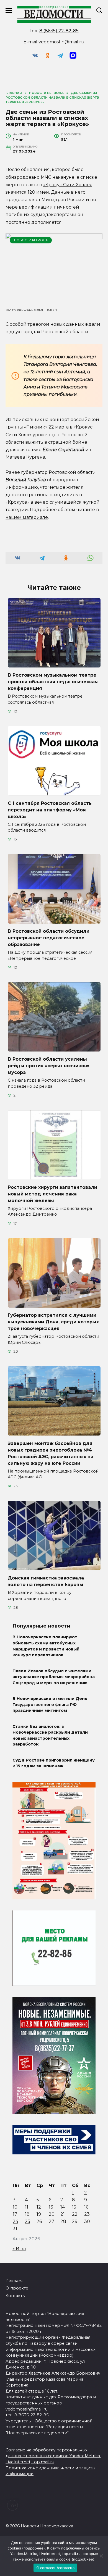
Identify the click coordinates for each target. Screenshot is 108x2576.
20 (52, 2214)
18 (27, 2214)
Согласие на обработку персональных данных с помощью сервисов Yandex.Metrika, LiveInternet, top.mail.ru (53, 2456)
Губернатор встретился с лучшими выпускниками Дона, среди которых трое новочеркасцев (53, 1322)
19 (39, 2214)
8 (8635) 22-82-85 (59, 31)
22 (75, 2214)
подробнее (34, 2548)
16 (86, 2207)
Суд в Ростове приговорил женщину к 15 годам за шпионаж (54, 1763)
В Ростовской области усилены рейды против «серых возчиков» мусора (49, 1066)
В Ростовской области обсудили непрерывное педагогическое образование (49, 938)
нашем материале (27, 517)
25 (28, 2221)
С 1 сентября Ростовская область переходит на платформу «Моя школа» (50, 810)
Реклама (15, 2281)
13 (51, 2207)
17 (15, 2214)
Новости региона (31, 240)
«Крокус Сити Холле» (68, 185)
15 (74, 2207)
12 (39, 2207)
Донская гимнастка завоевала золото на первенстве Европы (46, 1581)
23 (87, 2214)
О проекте (17, 2288)
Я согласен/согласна (55, 2568)
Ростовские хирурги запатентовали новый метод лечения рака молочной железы (52, 1194)
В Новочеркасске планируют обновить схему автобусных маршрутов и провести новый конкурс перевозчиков (46, 1646)
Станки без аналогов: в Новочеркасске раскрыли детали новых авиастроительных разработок (50, 1735)
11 (27, 2207)
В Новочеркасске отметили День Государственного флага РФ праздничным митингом (50, 1705)
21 (63, 2214)
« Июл (19, 2249)
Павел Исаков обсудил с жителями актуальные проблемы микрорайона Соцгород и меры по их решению (54, 1677)
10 (15, 2207)
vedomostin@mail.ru (61, 42)
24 (16, 2221)
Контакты (16, 2296)
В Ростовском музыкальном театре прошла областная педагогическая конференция (53, 682)
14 (63, 2207)
